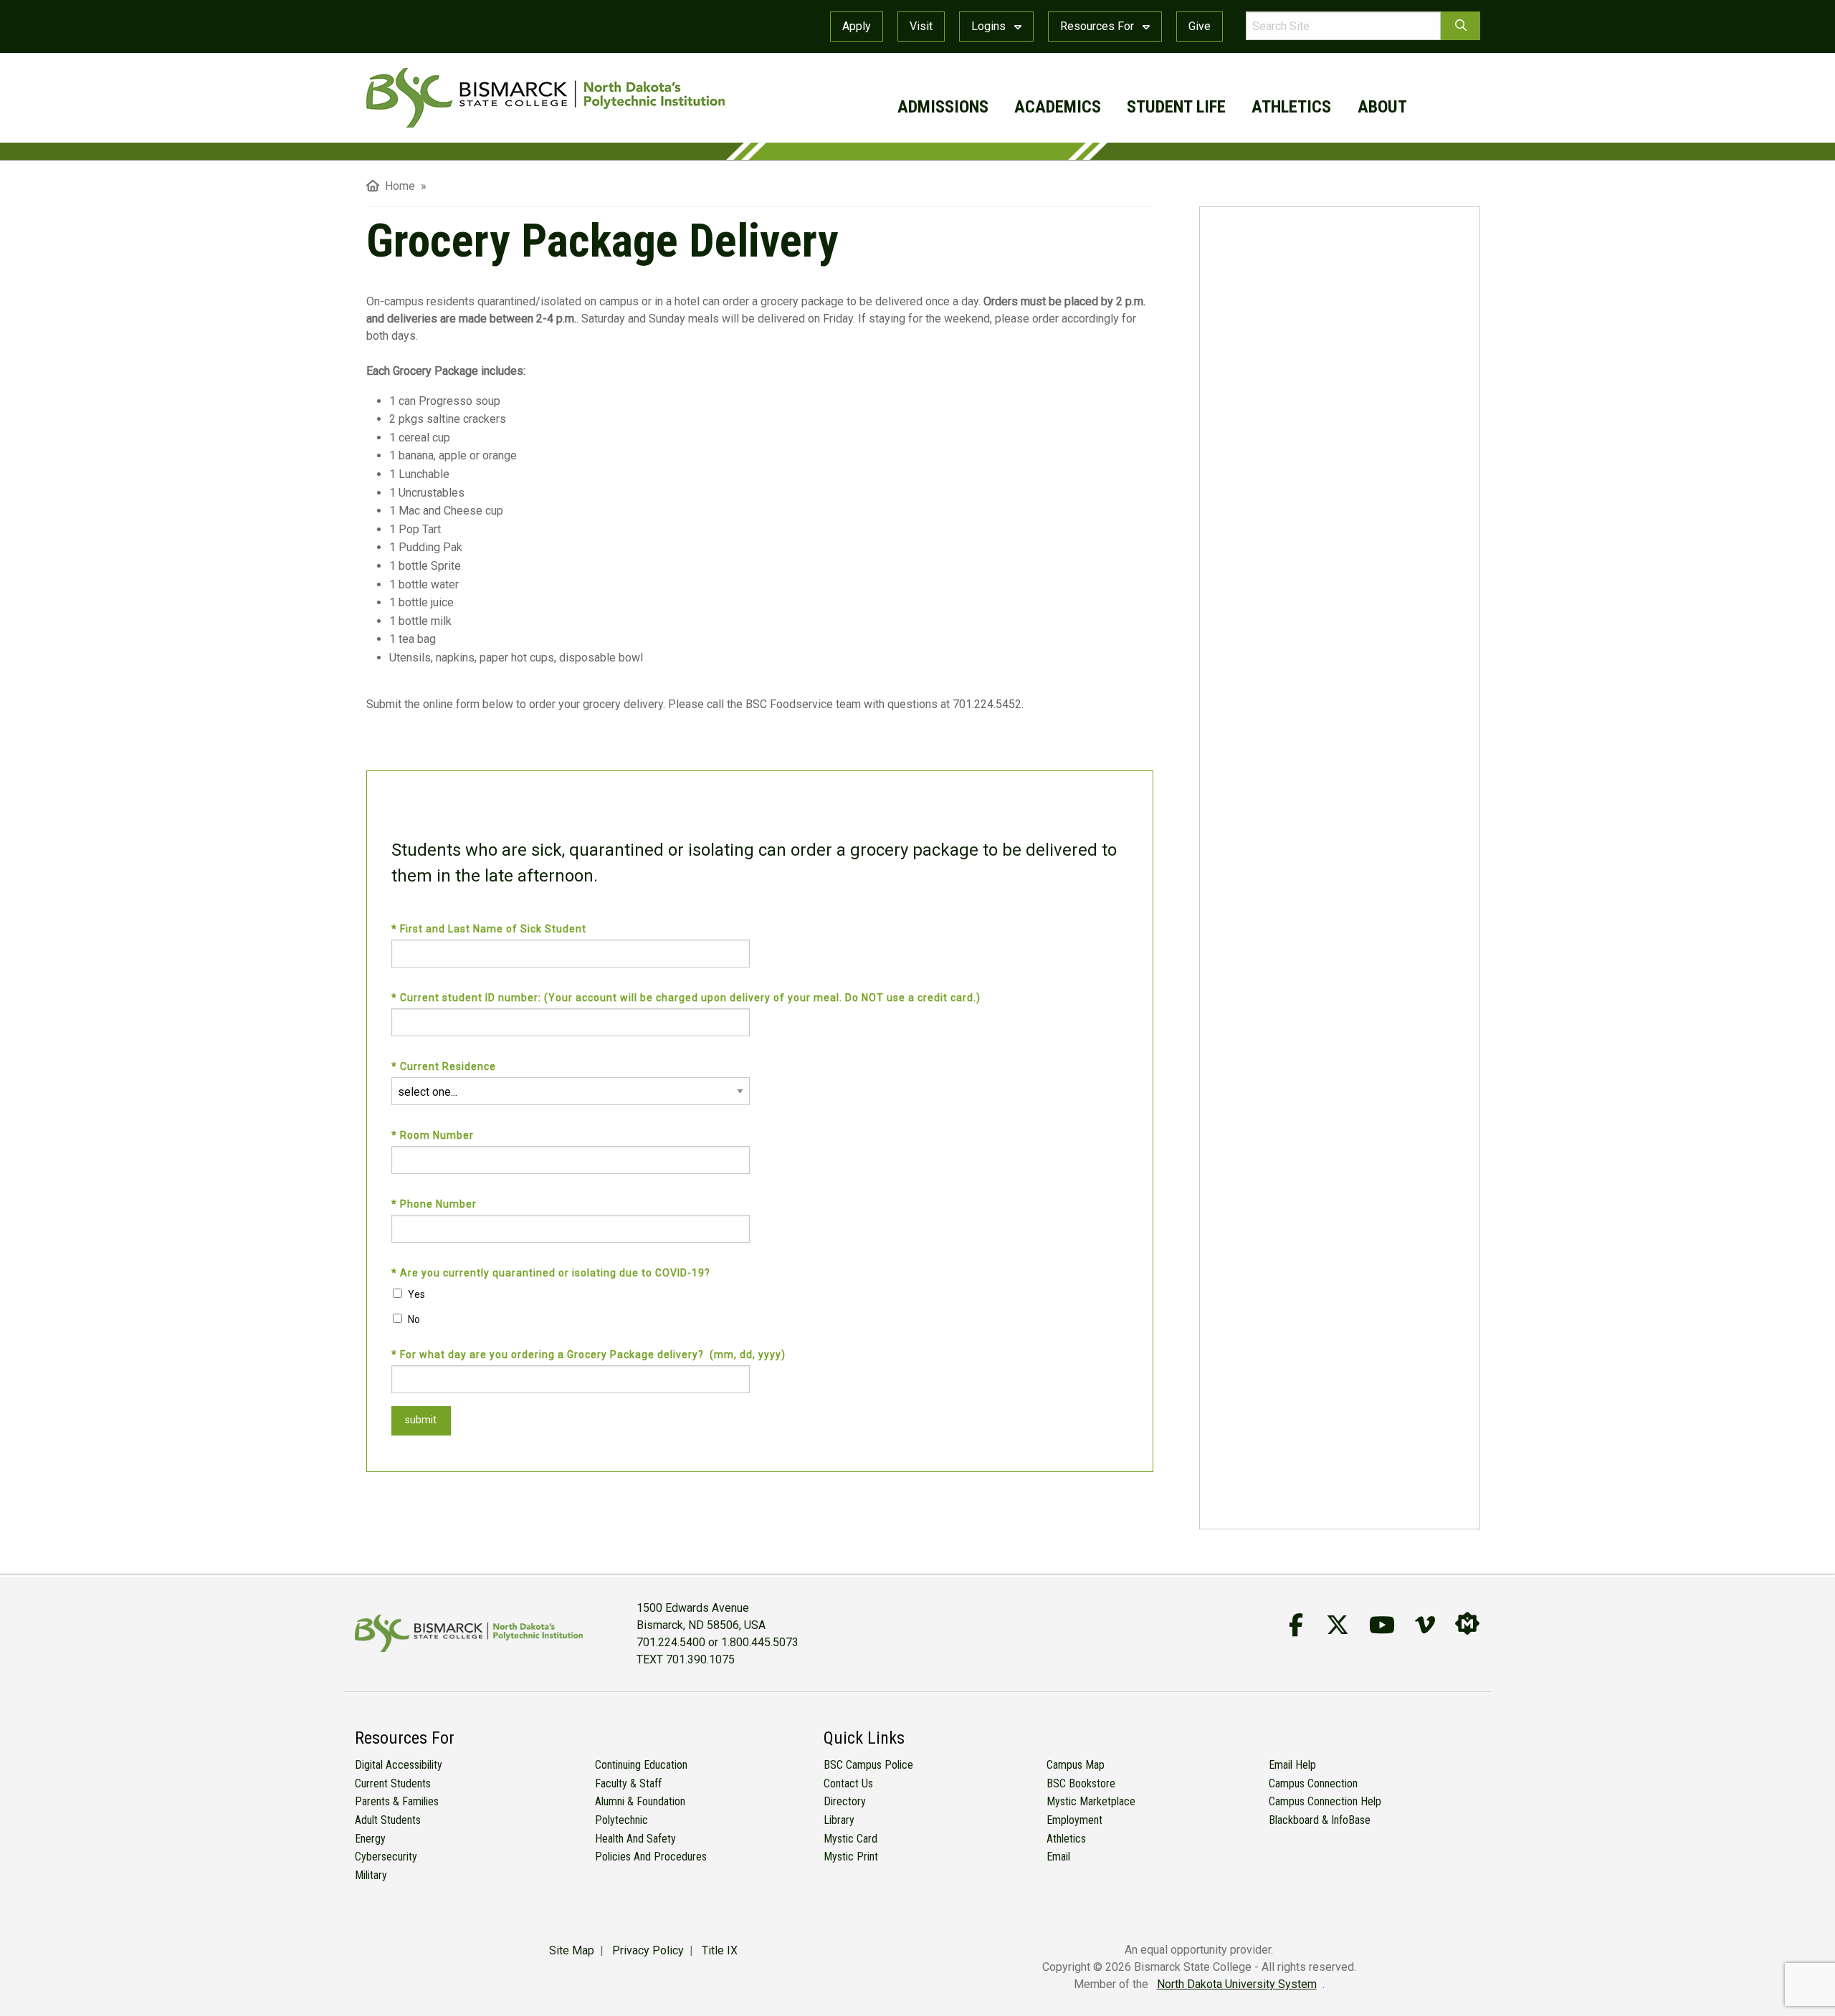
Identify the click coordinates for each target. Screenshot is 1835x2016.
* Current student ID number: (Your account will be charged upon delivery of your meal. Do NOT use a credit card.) (689, 998)
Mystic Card (850, 1839)
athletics (1291, 107)
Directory (845, 1801)
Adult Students (388, 1820)
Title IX (720, 1950)
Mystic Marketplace (1091, 1801)
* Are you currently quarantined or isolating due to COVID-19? (554, 1273)
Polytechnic (621, 1820)
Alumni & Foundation (640, 1801)
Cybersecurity (386, 1857)
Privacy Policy (648, 1950)
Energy (370, 1839)
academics (1058, 107)
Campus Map (1076, 1765)
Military (371, 1875)
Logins (990, 26)
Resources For (1098, 26)
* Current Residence (447, 1066)
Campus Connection (1313, 1783)
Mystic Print (851, 1857)
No (414, 1319)
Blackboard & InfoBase (1320, 1820)
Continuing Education (641, 1765)
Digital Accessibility (399, 1765)
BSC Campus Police (868, 1765)
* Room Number (434, 1135)
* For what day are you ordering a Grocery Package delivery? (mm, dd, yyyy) (591, 1355)
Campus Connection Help (1325, 1801)
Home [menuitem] (397, 186)
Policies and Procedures (651, 1857)
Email (1058, 1857)
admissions (943, 107)
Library (839, 1820)
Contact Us (848, 1783)
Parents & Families (397, 1801)
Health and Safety (635, 1839)
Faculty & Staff (628, 1783)
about (1382, 107)
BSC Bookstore (1081, 1783)
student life (1176, 107)
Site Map (572, 1950)
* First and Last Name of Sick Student (492, 929)
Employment (1074, 1820)
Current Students (393, 1783)
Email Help (1292, 1765)
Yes (416, 1294)
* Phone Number (435, 1204)
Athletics (1066, 1839)
